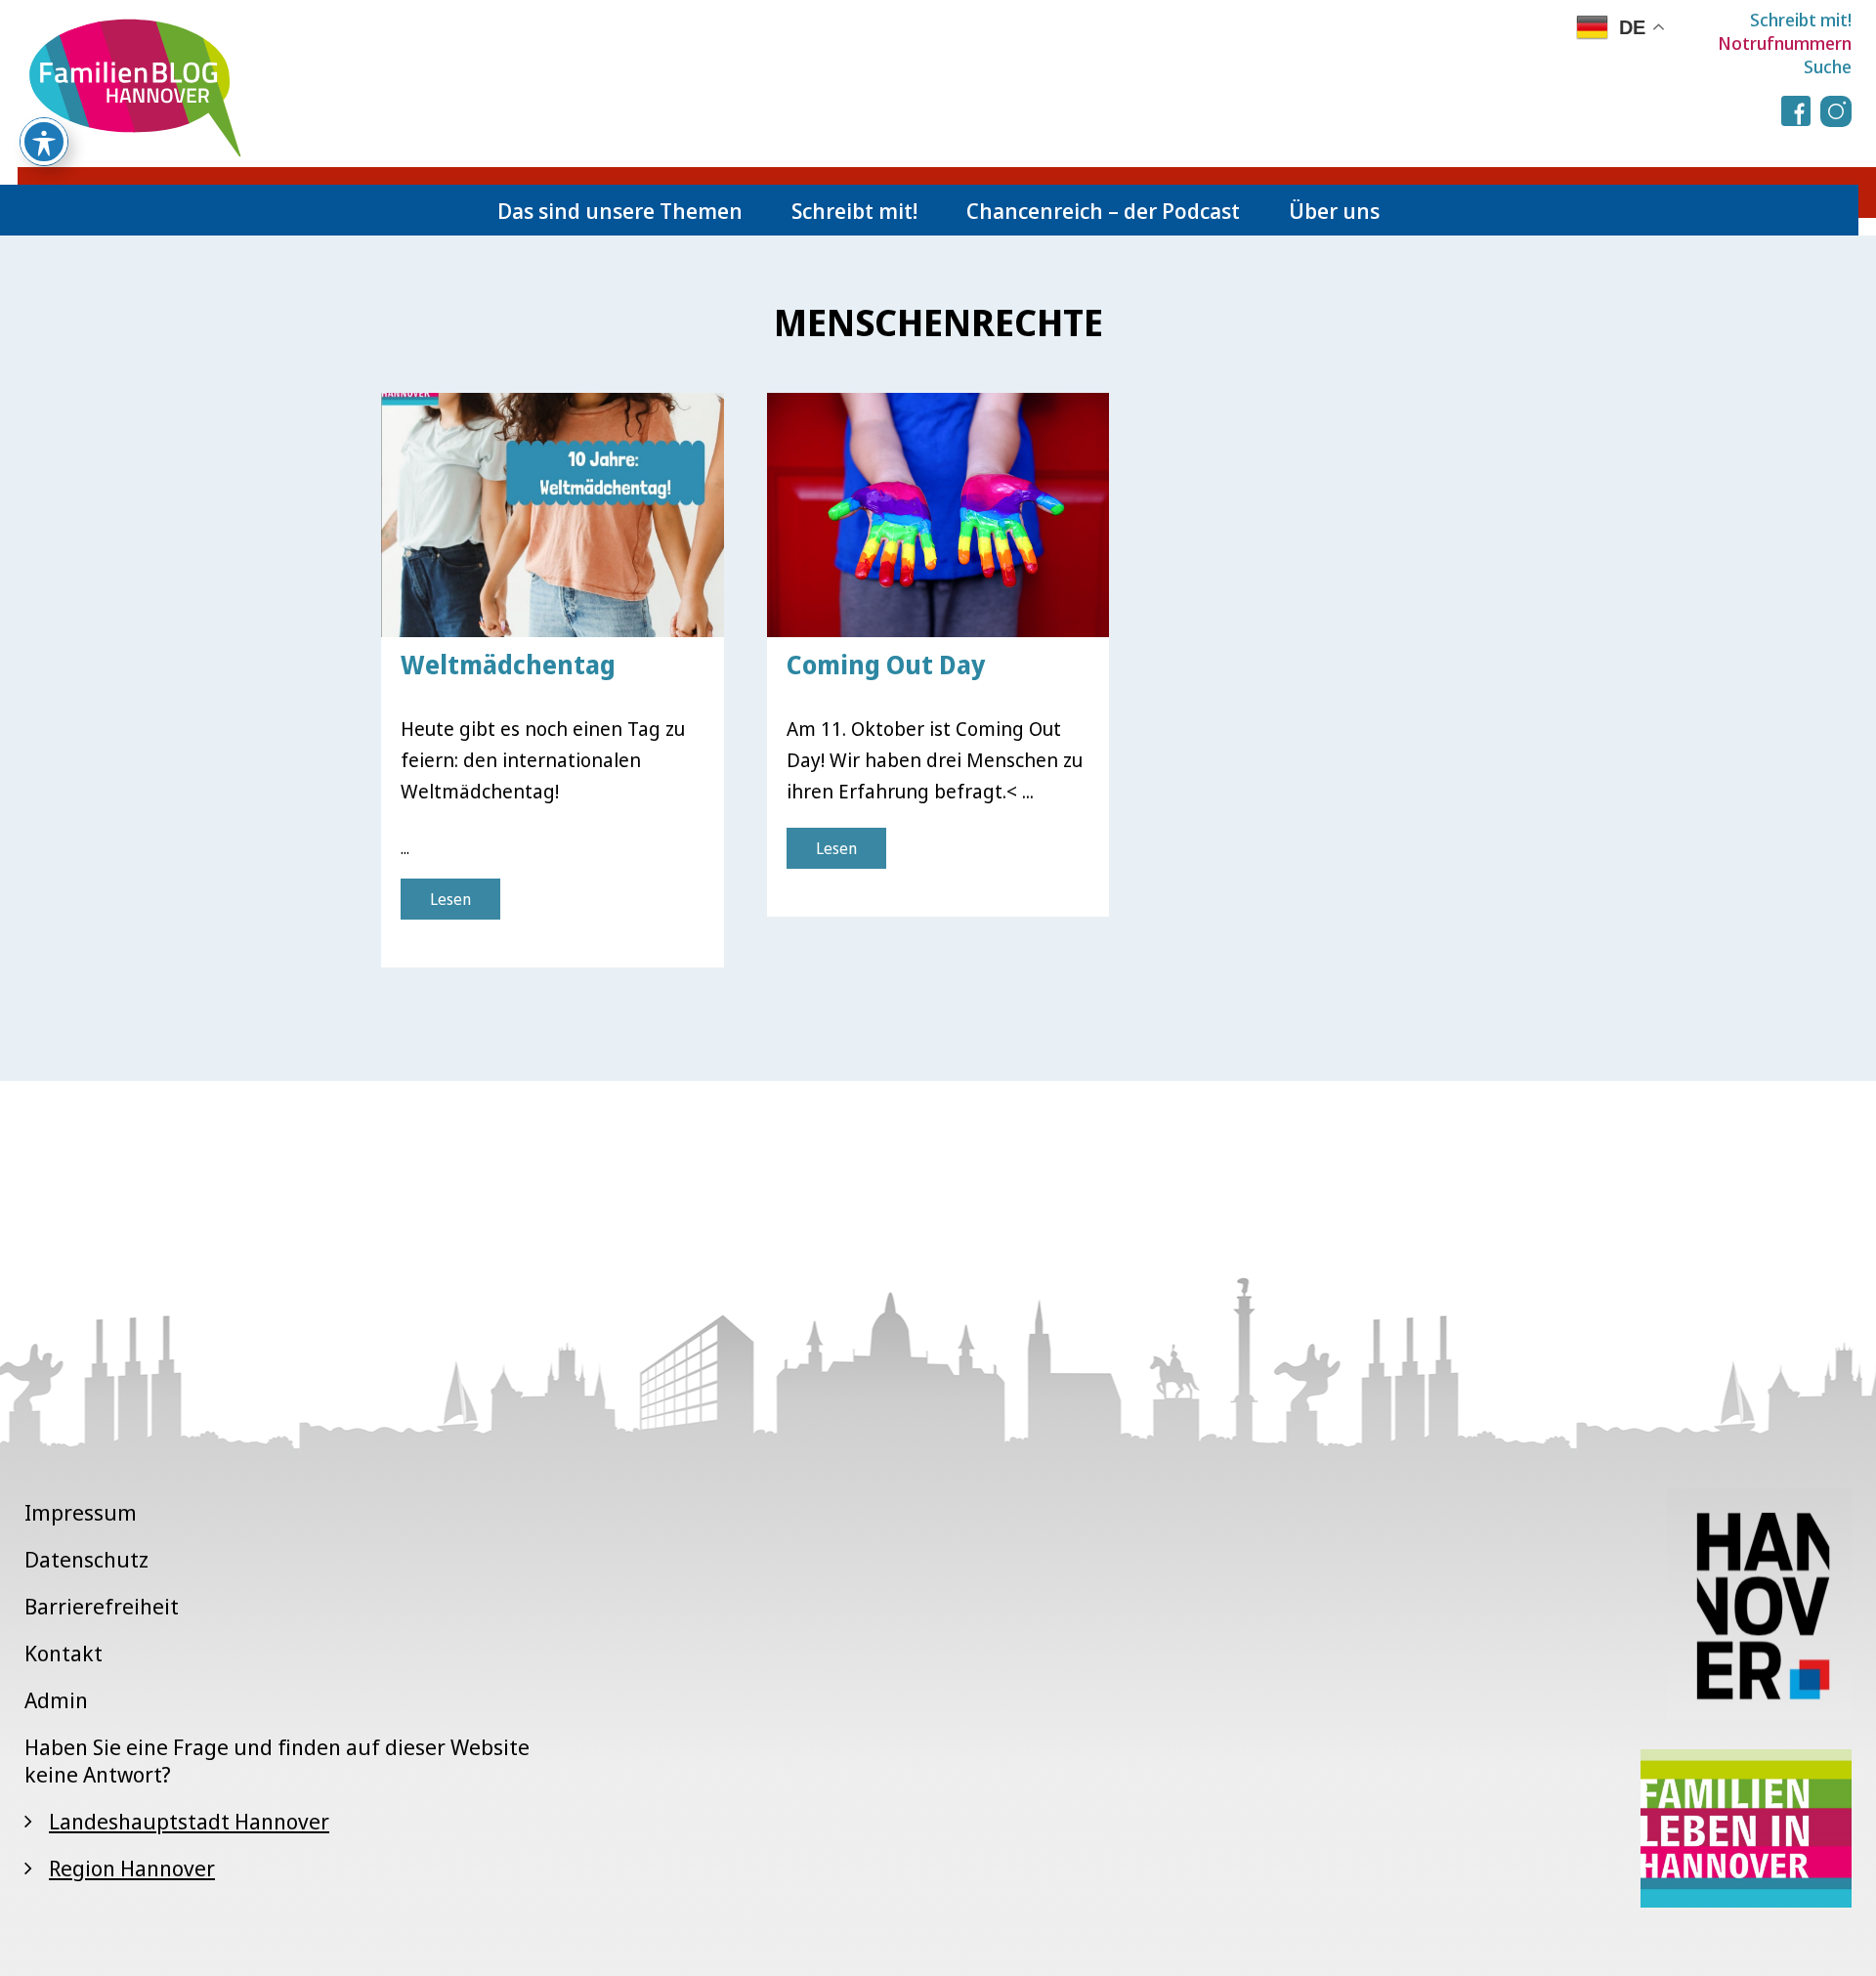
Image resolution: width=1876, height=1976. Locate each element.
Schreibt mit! (1801, 20)
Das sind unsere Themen (620, 210)
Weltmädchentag (508, 665)
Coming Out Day (886, 665)
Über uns (1334, 210)
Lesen (450, 899)
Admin (56, 1699)
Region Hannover (132, 1868)
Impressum (81, 1512)
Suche (1828, 66)
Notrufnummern (1785, 43)
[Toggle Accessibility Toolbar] (44, 142)
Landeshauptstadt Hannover (189, 1821)
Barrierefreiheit (102, 1606)
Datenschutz (86, 1559)
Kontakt (64, 1653)
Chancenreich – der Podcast (1103, 210)
